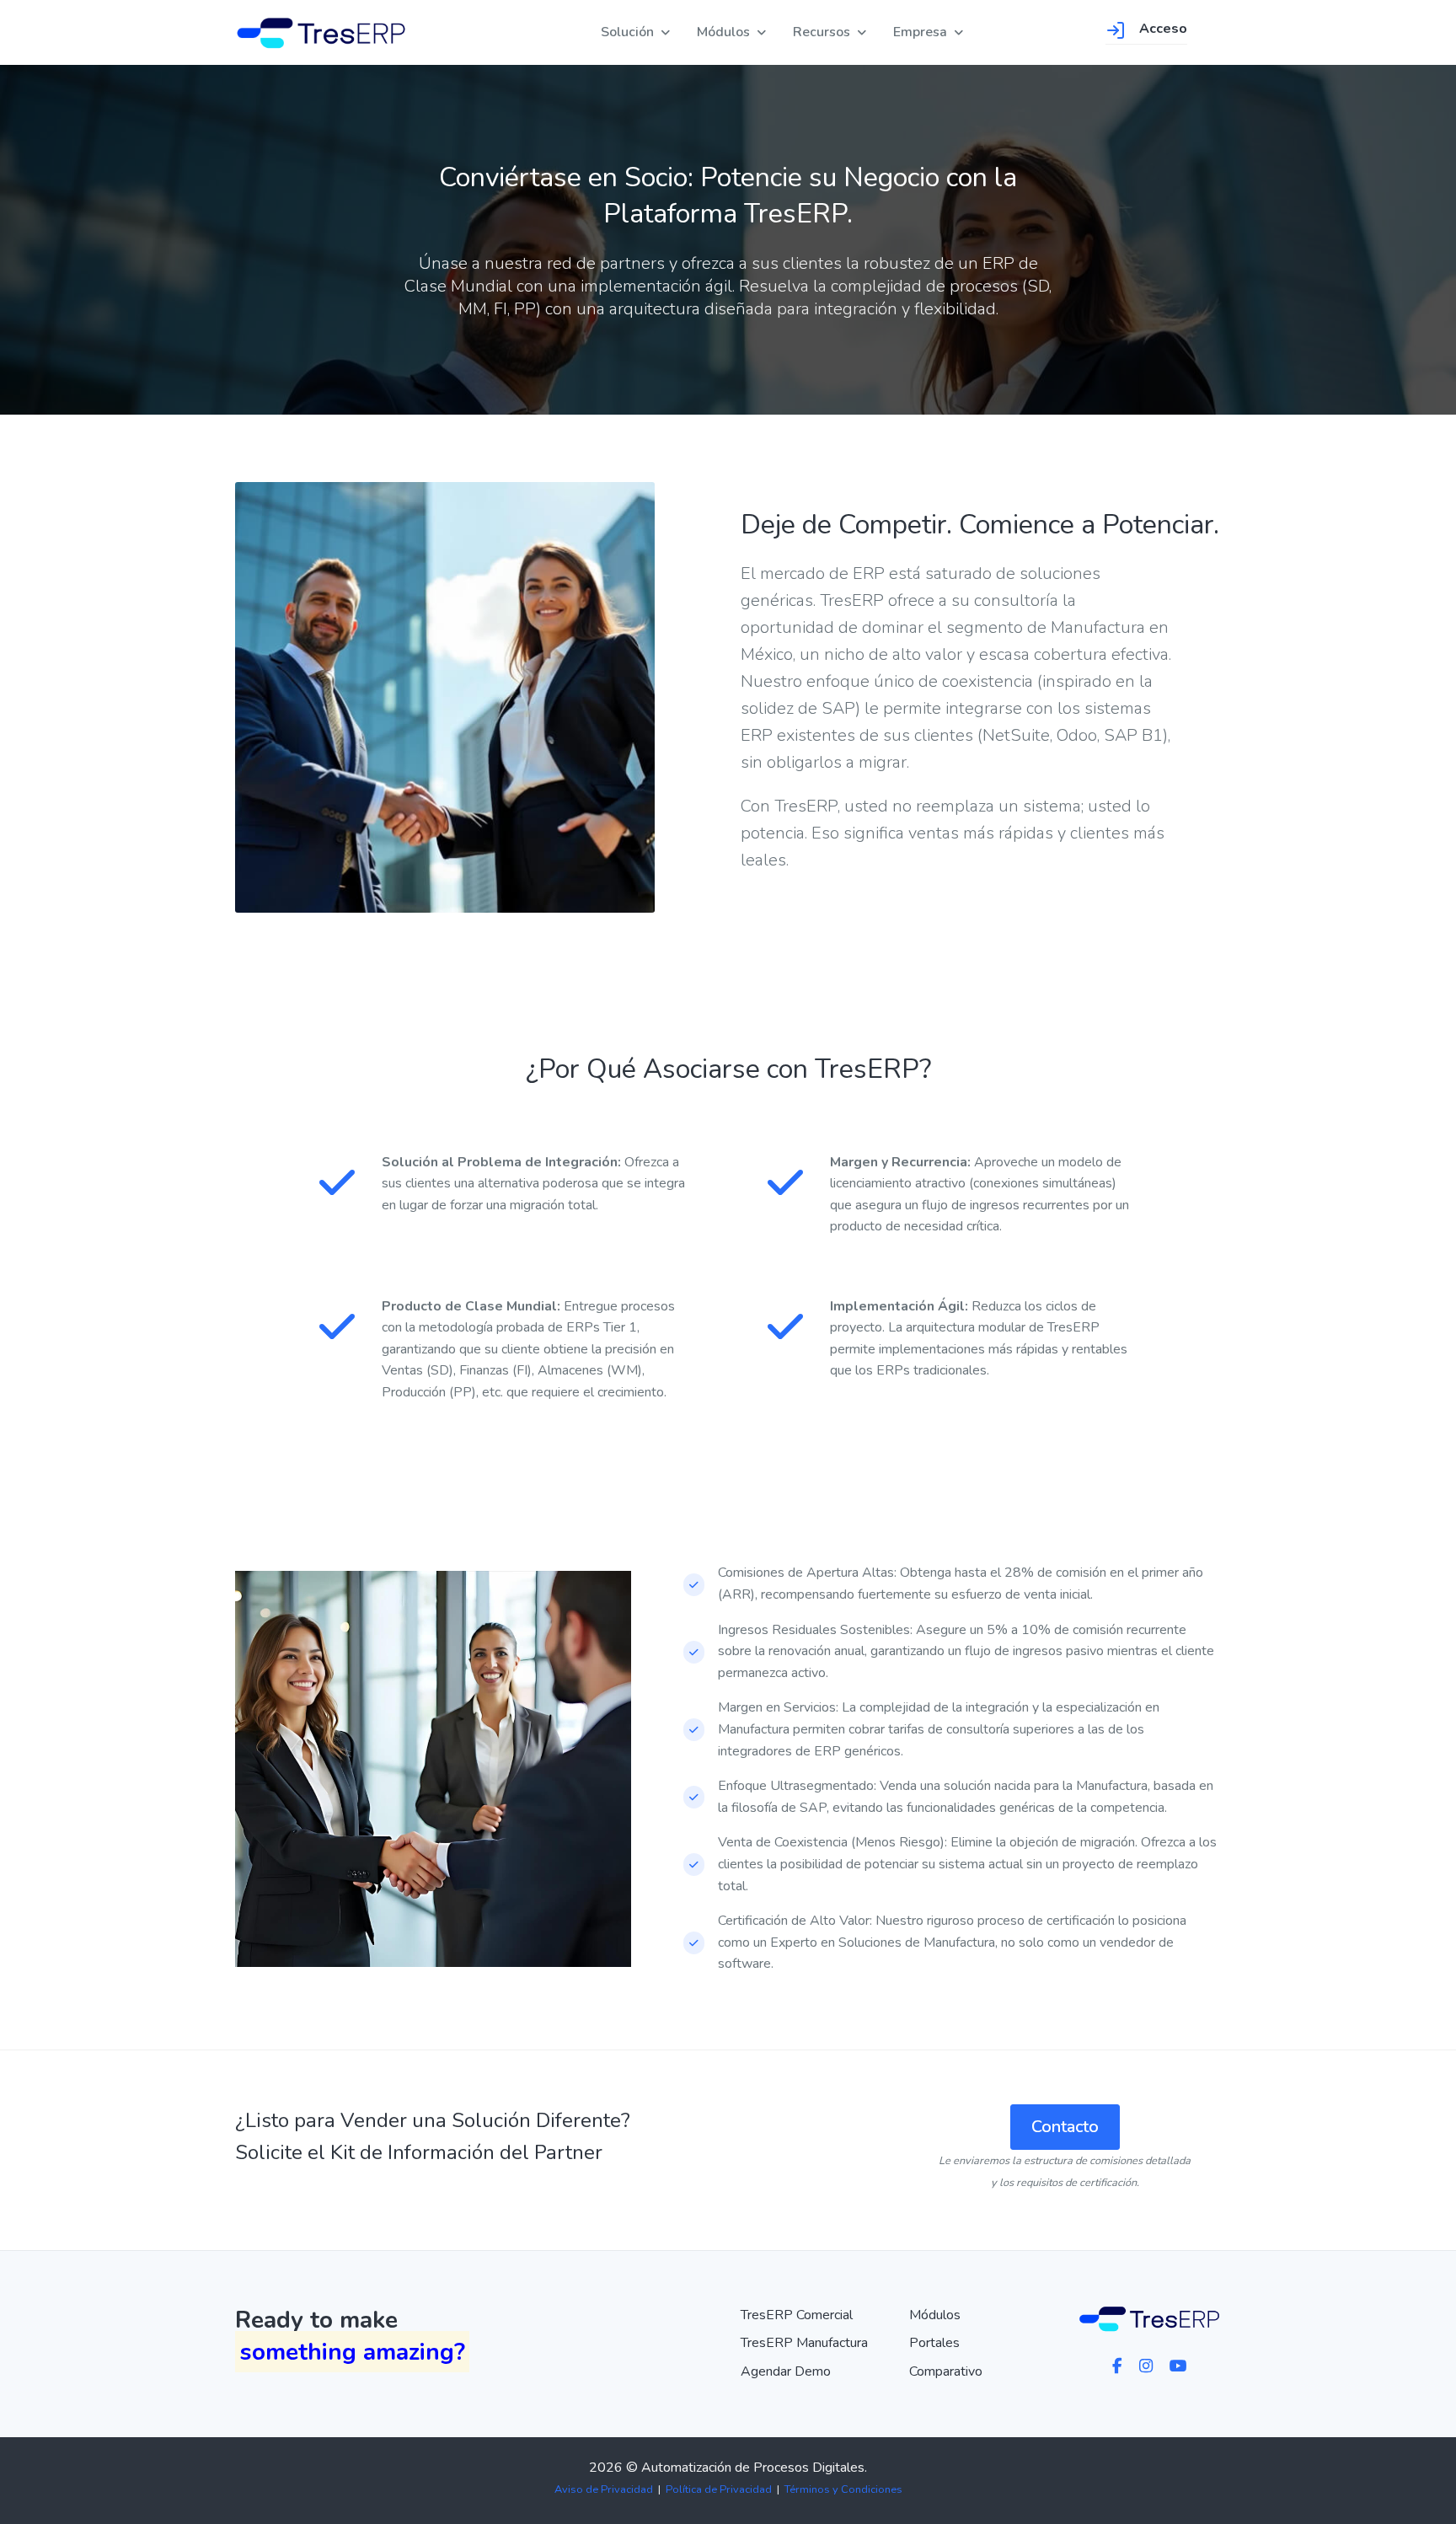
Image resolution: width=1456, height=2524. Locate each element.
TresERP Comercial (797, 2315)
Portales (934, 2343)
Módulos (723, 32)
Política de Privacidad (719, 2489)
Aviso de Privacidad (604, 2489)
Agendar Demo (786, 2371)
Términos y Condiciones (843, 2489)
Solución (627, 32)
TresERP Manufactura (804, 2343)
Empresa (920, 32)
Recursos (822, 32)
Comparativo (946, 2371)
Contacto (1065, 2127)
